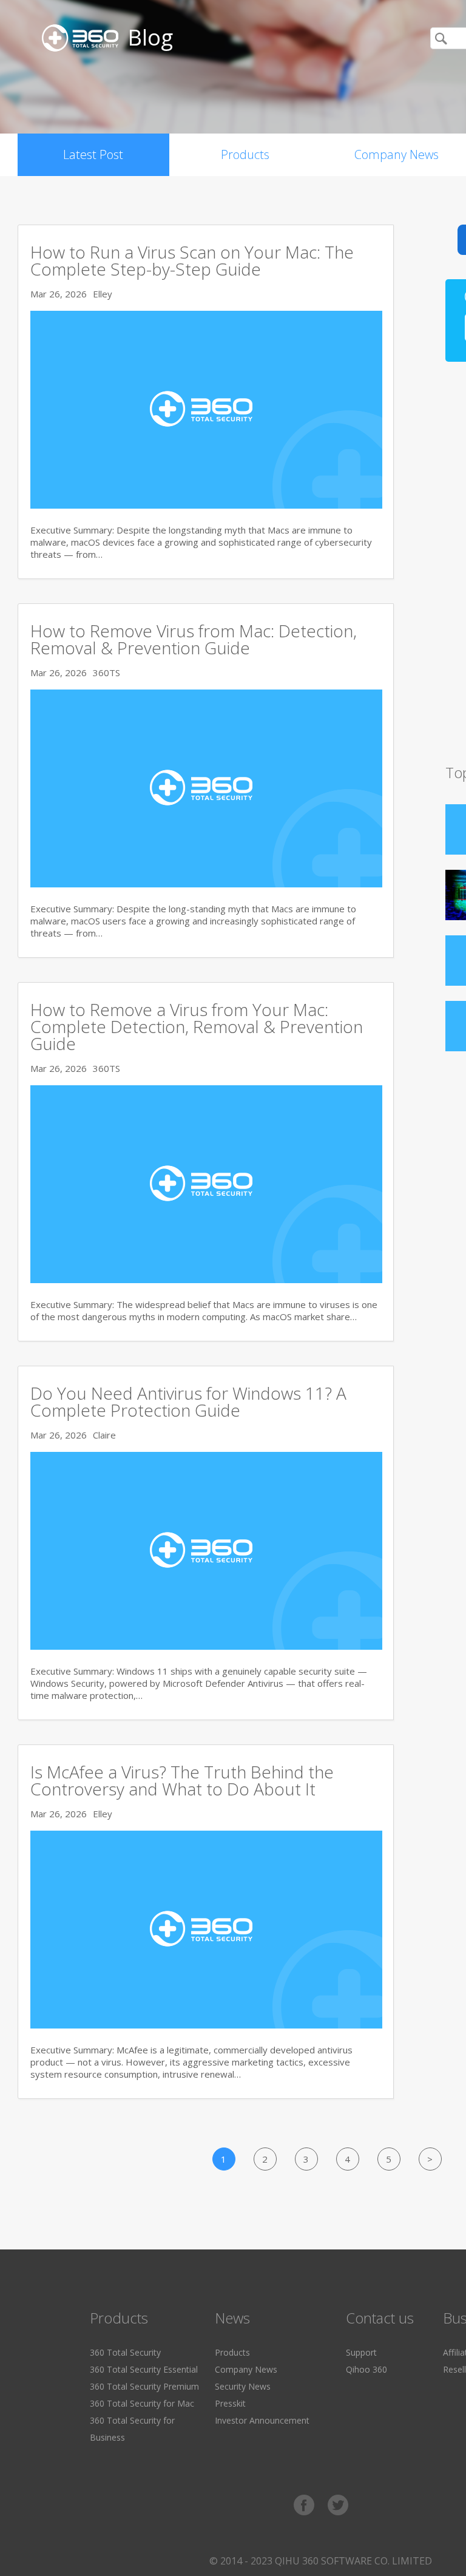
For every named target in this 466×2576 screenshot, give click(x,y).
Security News (243, 2386)
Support (361, 2352)
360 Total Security (125, 2352)
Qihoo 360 (366, 2369)
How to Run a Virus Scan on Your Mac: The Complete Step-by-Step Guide (192, 260)
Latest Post (93, 154)
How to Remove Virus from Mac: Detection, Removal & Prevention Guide (194, 639)
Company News (246, 2369)
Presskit (230, 2403)
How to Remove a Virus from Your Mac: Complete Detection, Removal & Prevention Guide (197, 1026)
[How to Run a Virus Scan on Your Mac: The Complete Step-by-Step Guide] (206, 505)
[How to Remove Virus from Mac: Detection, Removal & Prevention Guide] (206, 884)
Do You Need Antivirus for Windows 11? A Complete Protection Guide (188, 1402)
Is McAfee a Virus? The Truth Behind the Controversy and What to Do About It (182, 1780)
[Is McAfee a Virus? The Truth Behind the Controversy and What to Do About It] (206, 2025)
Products (245, 154)
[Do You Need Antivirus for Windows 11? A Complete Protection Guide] (206, 1646)
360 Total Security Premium (144, 2386)
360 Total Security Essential (144, 2369)
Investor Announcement (262, 2420)
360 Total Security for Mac (142, 2403)
